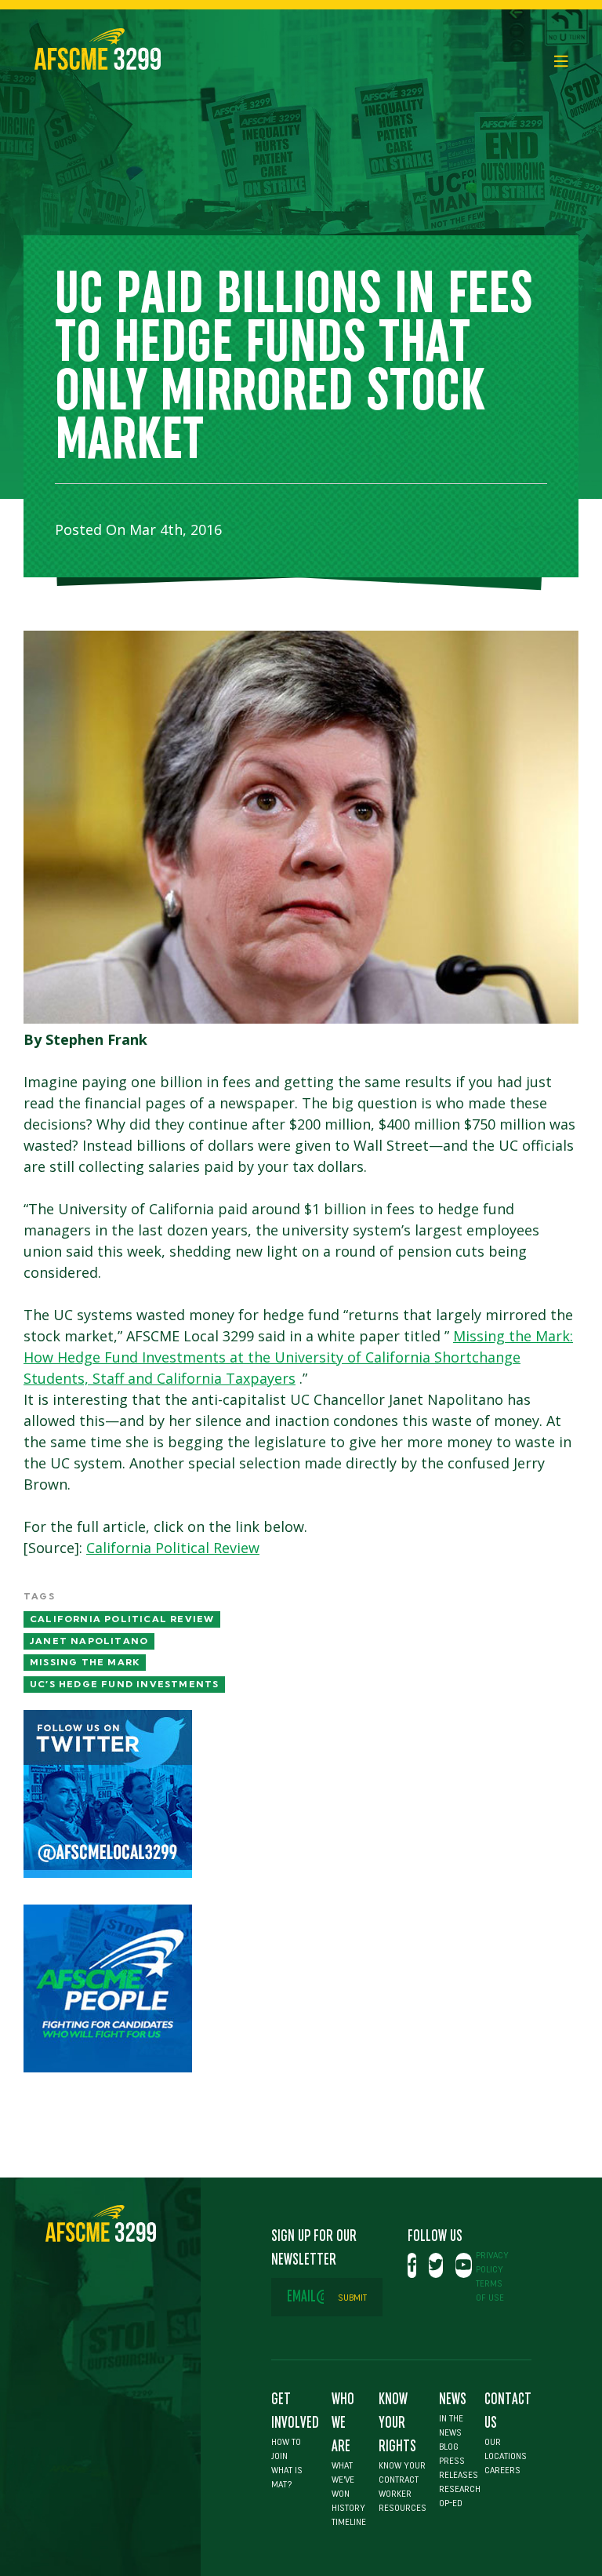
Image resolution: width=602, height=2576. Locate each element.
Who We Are (343, 2423)
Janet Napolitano (89, 1641)
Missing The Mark (85, 1662)
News (453, 2400)
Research (460, 2489)
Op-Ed (451, 2503)
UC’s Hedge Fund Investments (124, 1684)
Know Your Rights (397, 2423)
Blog (449, 2447)
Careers (502, 2470)
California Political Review (173, 1548)
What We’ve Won (343, 2480)
